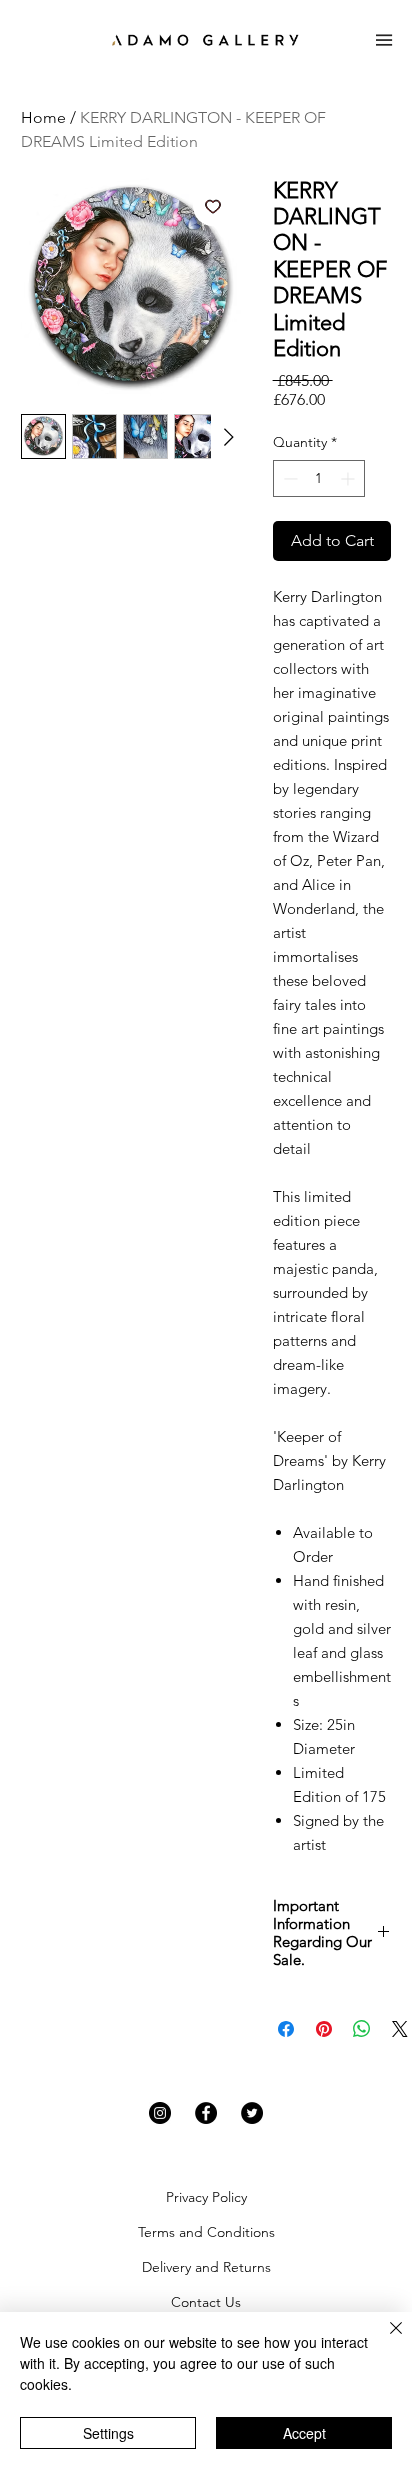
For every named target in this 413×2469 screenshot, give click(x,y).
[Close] (384, 2340)
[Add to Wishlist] (213, 206)
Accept (304, 2433)
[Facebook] (206, 2113)
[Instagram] (160, 2113)
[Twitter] (252, 2113)
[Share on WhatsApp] (362, 2029)
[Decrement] (288, 478)
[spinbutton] (319, 478)
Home (43, 117)
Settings (108, 2433)
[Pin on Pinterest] (324, 2029)
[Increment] (349, 478)
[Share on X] (400, 2029)
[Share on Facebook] (286, 2029)
